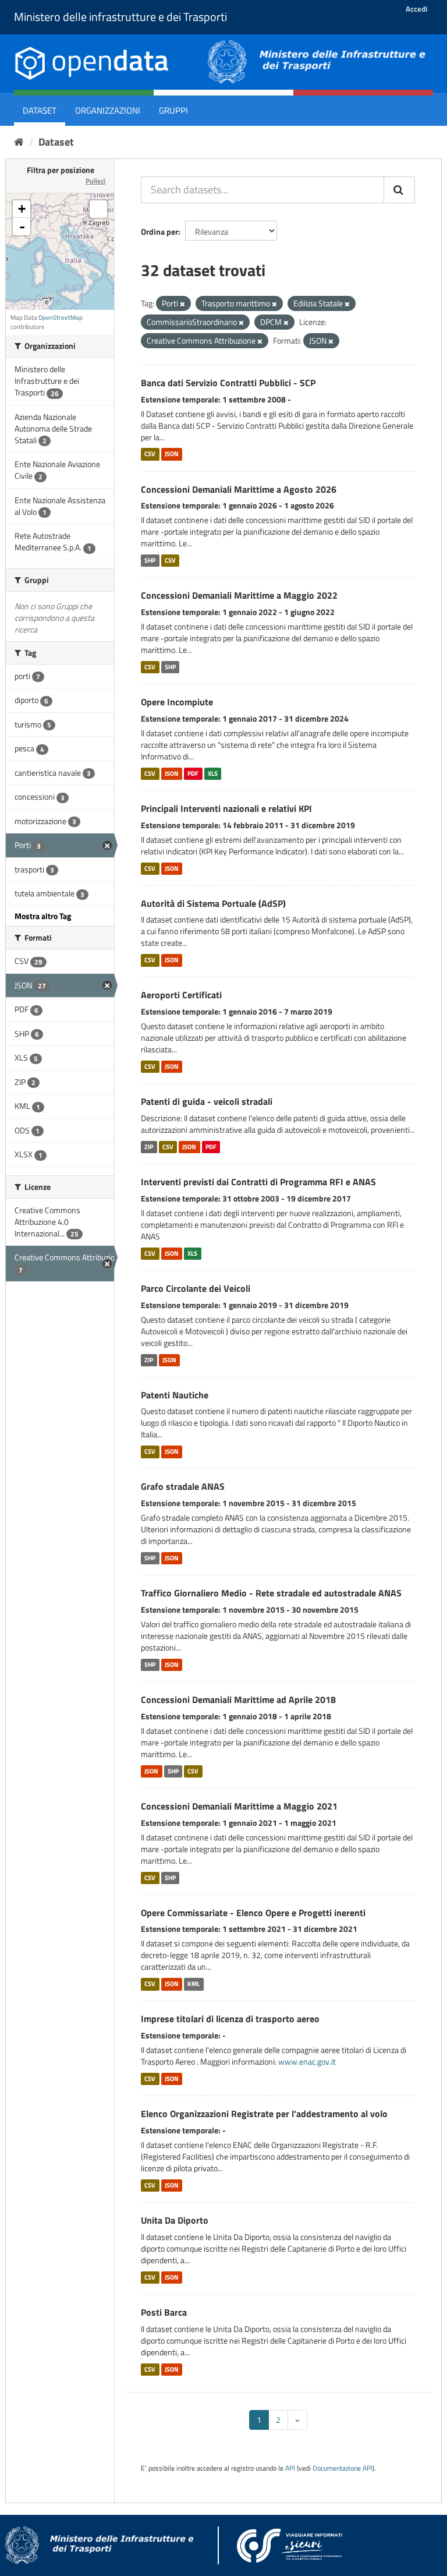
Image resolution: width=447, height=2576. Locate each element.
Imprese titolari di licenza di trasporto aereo (230, 2019)
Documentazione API (343, 2468)
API (290, 2468)
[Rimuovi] (182, 304)
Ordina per (159, 232)
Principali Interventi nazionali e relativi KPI (226, 808)
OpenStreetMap (61, 317)
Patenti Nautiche (175, 1395)
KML (194, 1984)
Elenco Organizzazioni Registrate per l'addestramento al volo (264, 2114)
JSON (172, 454)
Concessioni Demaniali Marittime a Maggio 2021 (239, 1806)
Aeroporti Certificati (181, 995)
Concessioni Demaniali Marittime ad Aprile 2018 (238, 1699)
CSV (150, 454)
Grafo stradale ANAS (183, 1486)
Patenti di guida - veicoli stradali (207, 1101)
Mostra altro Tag (43, 916)
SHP (150, 560)
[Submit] (399, 190)
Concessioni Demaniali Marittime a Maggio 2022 (239, 595)
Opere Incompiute (177, 702)
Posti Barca (164, 2312)
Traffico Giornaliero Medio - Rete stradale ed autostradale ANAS (271, 1593)
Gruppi (173, 110)
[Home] (19, 142)
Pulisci (95, 181)
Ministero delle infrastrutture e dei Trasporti (120, 17)
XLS (213, 773)
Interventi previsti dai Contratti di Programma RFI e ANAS (258, 1182)
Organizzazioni (108, 110)
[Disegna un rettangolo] (98, 209)
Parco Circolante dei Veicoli (196, 1288)
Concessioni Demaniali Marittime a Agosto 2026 (239, 489)
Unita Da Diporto (175, 2220)
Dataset (40, 110)
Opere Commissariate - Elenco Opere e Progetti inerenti (253, 1913)
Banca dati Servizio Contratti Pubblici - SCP (228, 383)
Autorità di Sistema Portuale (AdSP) (213, 903)
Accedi (416, 9)
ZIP (149, 1147)
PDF (193, 773)
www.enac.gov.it (307, 2061)
